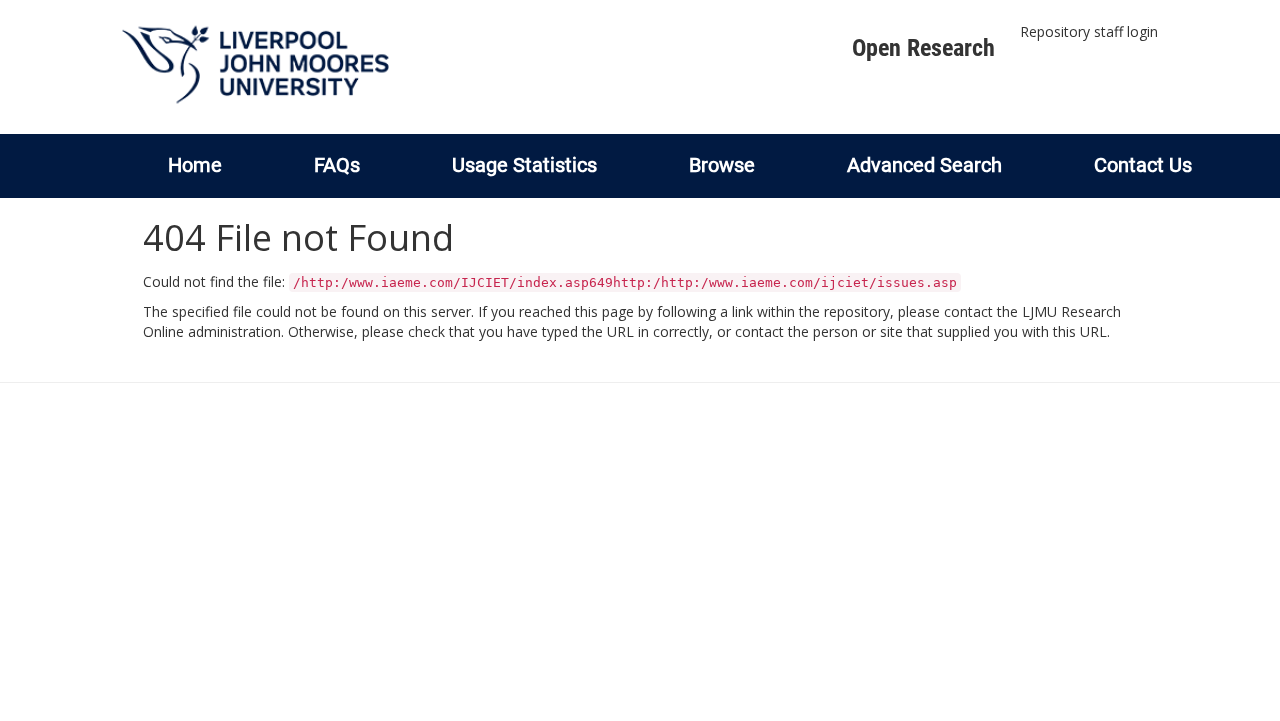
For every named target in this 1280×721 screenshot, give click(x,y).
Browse (722, 165)
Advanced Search (924, 165)
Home (195, 165)
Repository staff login (1089, 31)
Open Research (923, 48)
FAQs (337, 165)
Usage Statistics (524, 165)
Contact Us (1143, 165)
